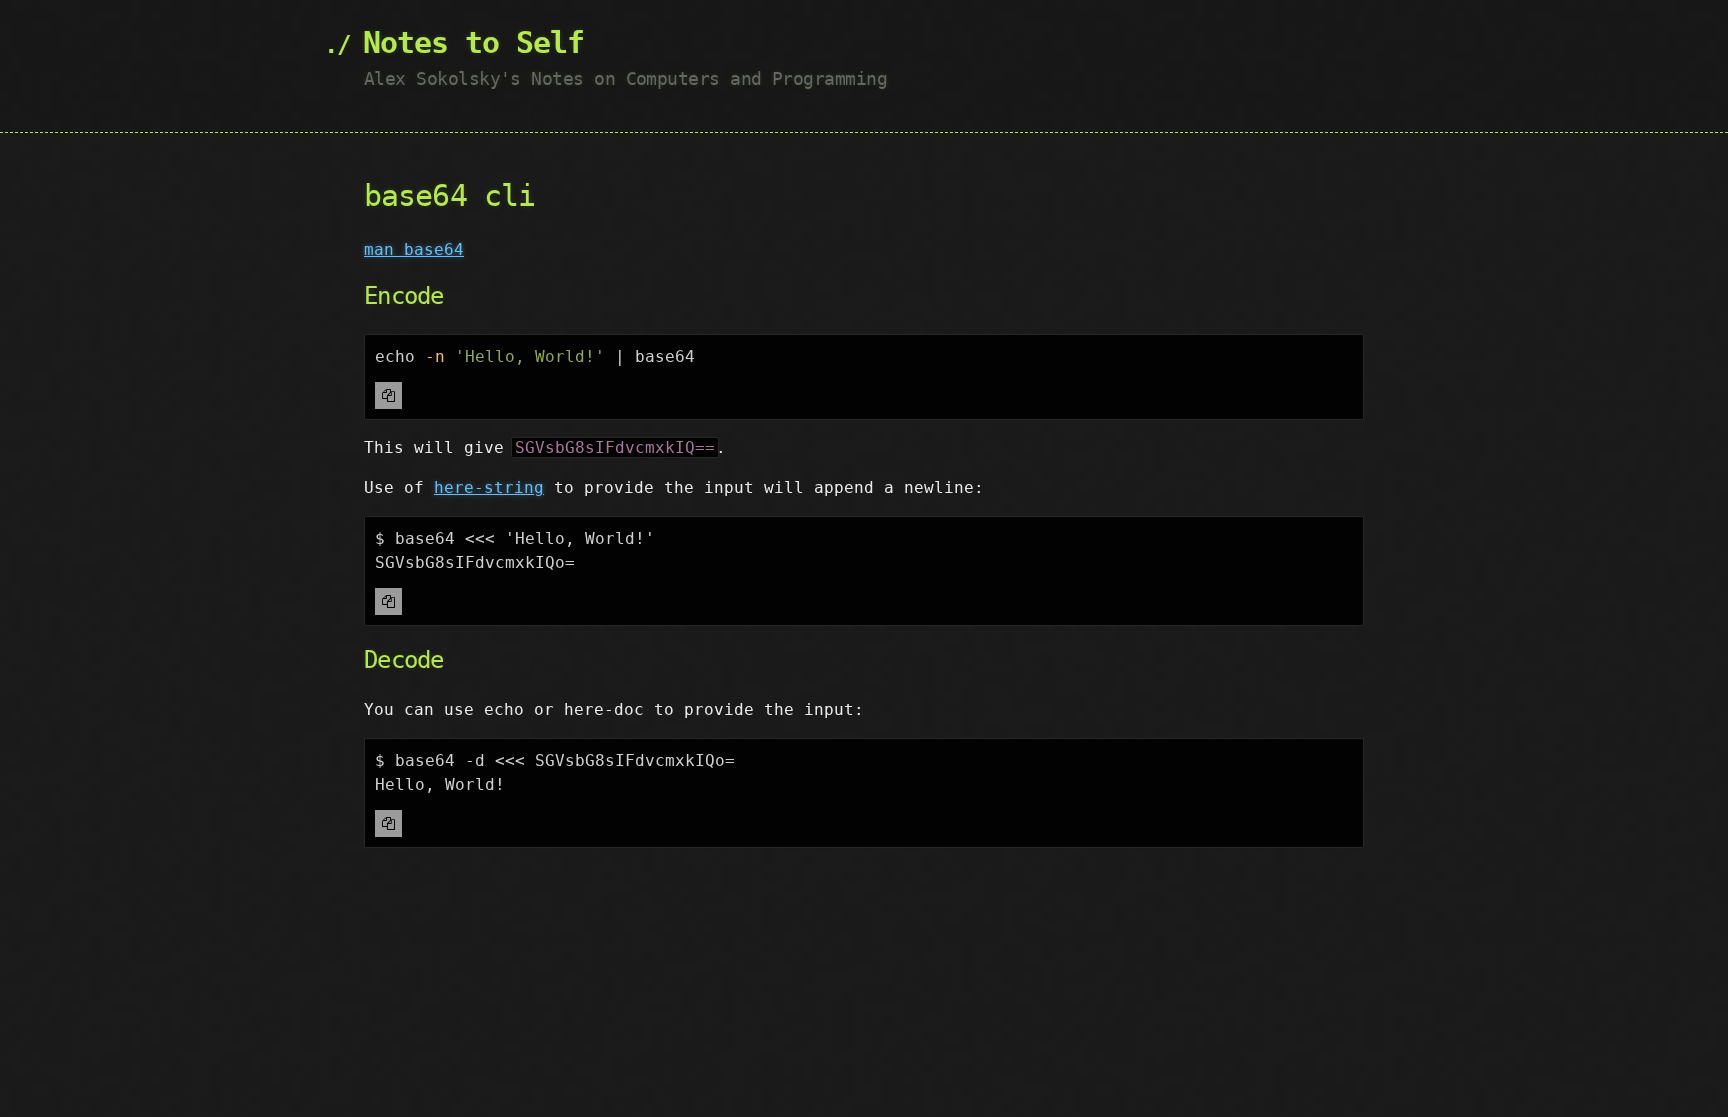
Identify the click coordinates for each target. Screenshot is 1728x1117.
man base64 (414, 249)
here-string (489, 487)
